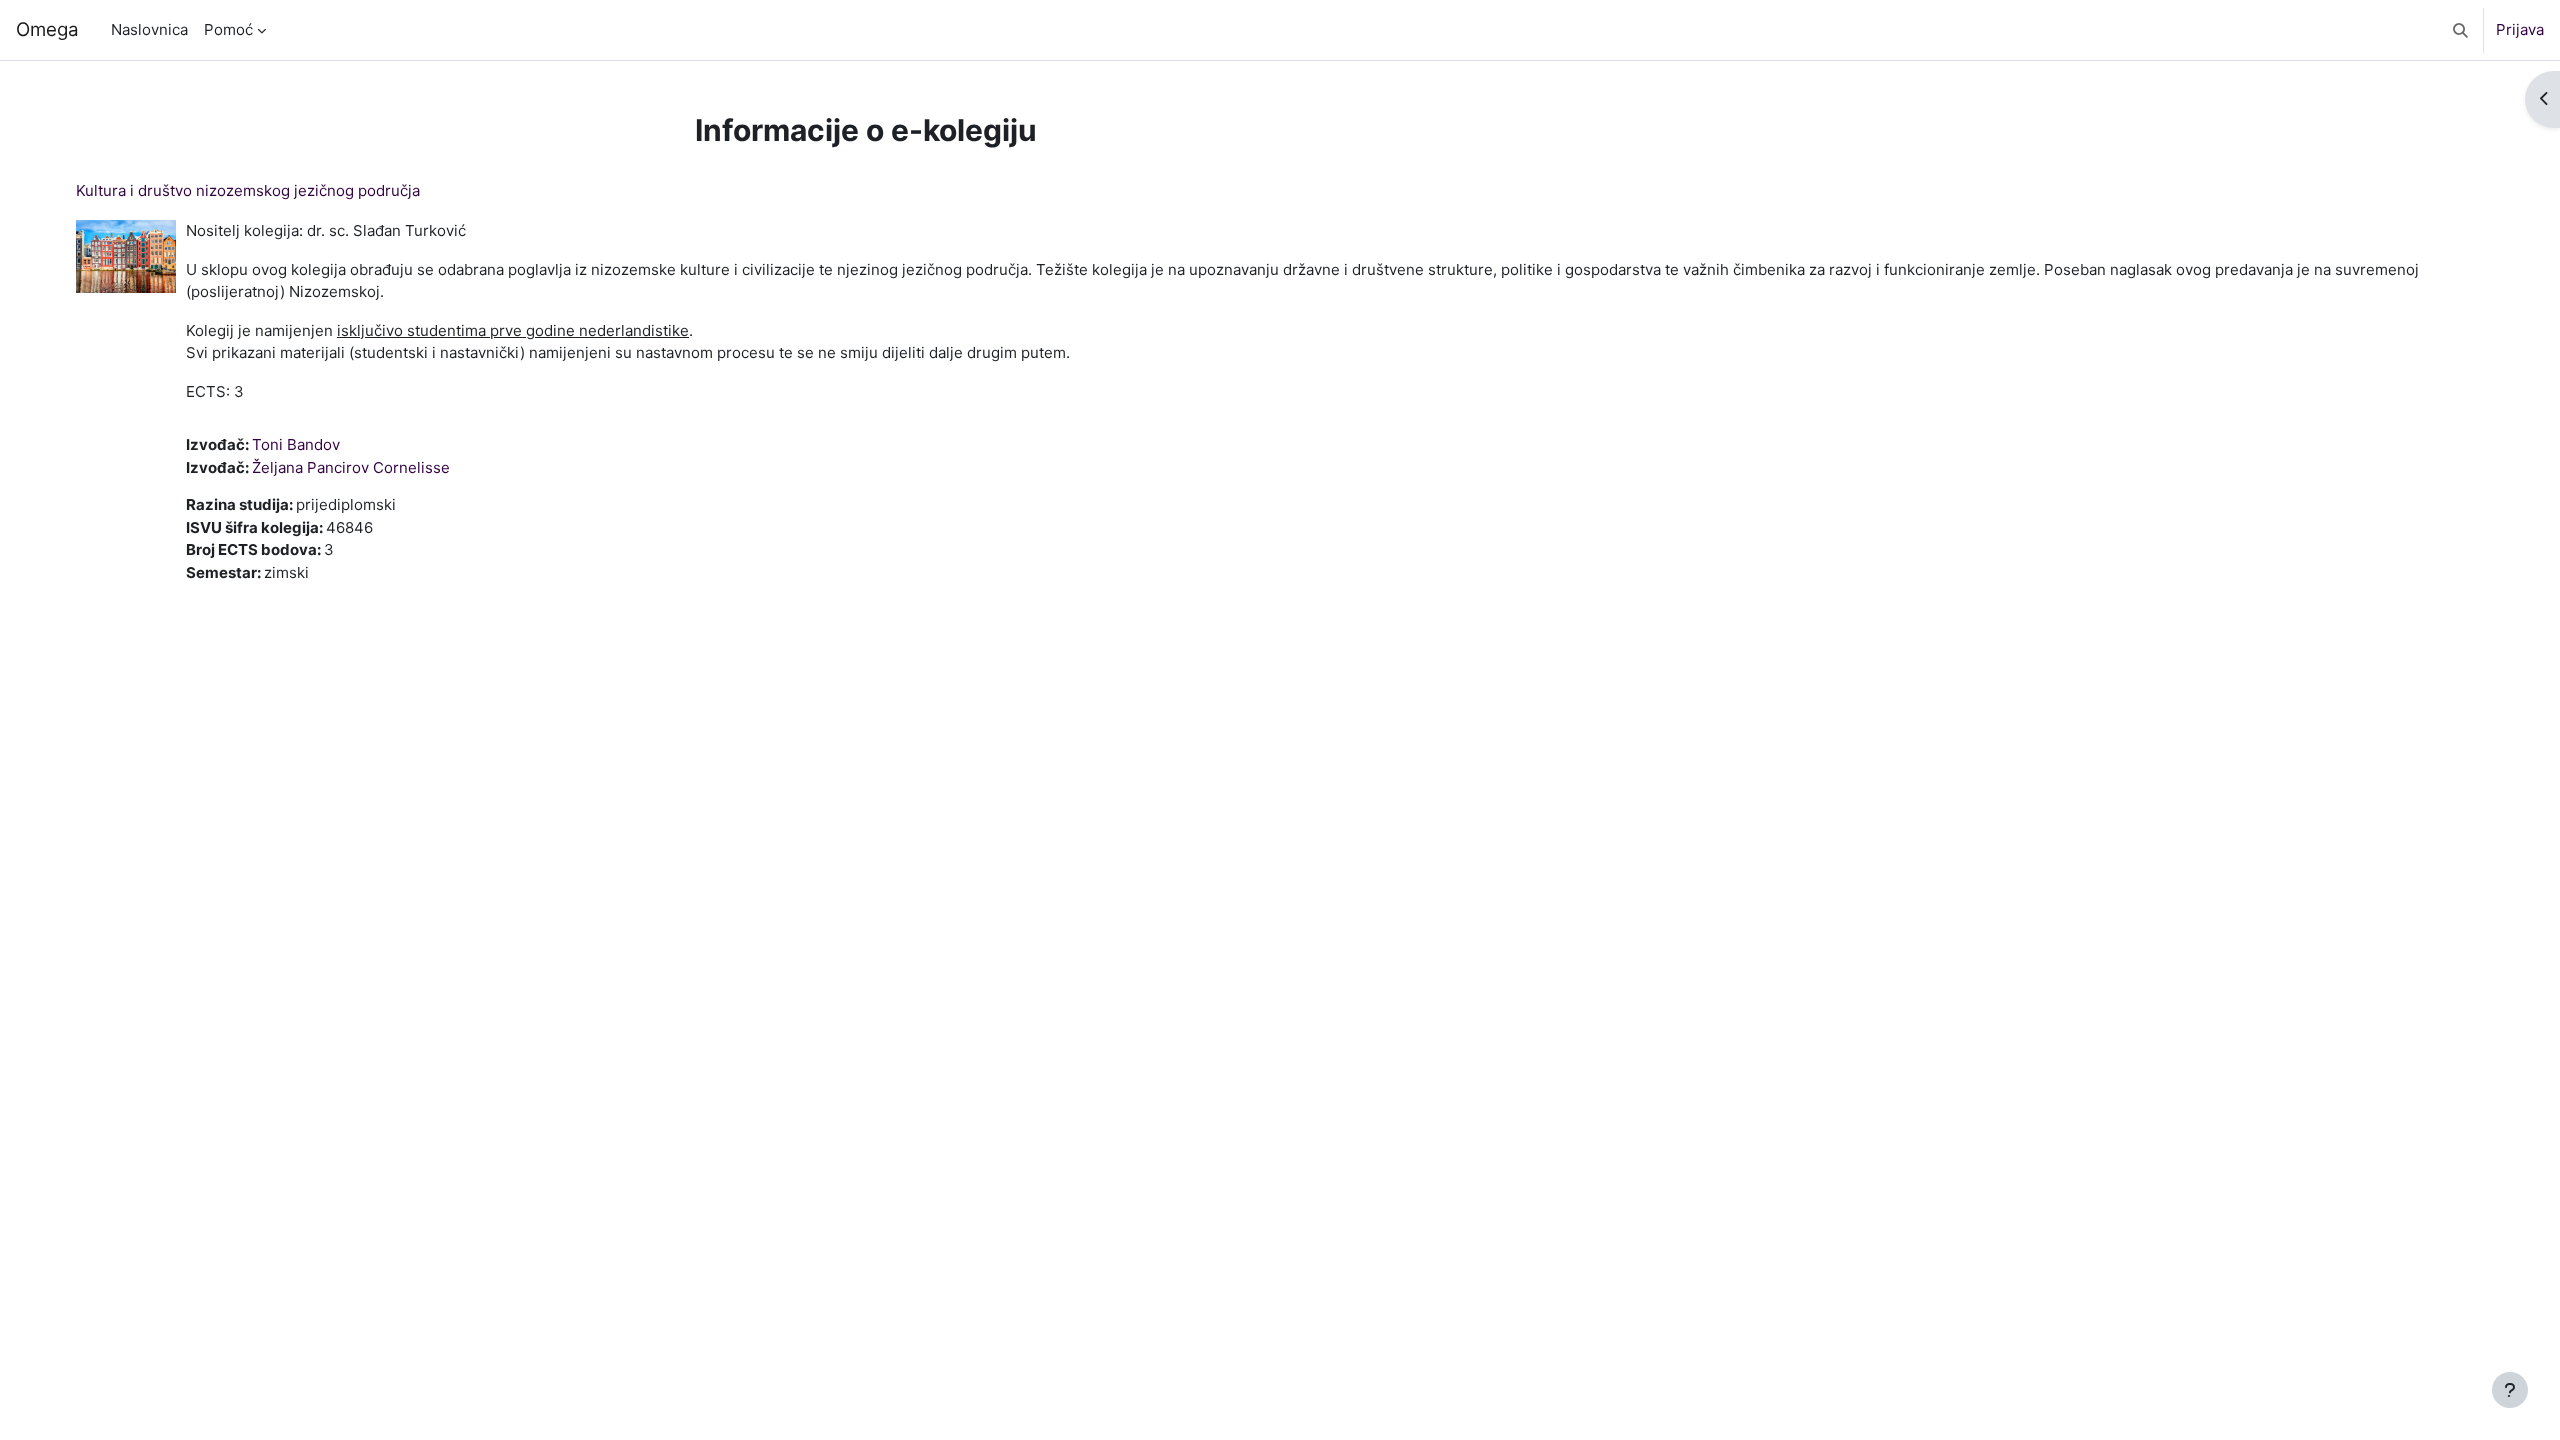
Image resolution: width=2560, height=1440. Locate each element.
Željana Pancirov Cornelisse (351, 467)
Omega (47, 29)
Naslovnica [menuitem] (149, 29)
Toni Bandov (296, 444)
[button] (2460, 30)
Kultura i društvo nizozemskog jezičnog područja (248, 190)
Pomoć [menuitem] (228, 29)
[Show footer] (2510, 1390)
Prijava (2520, 29)
